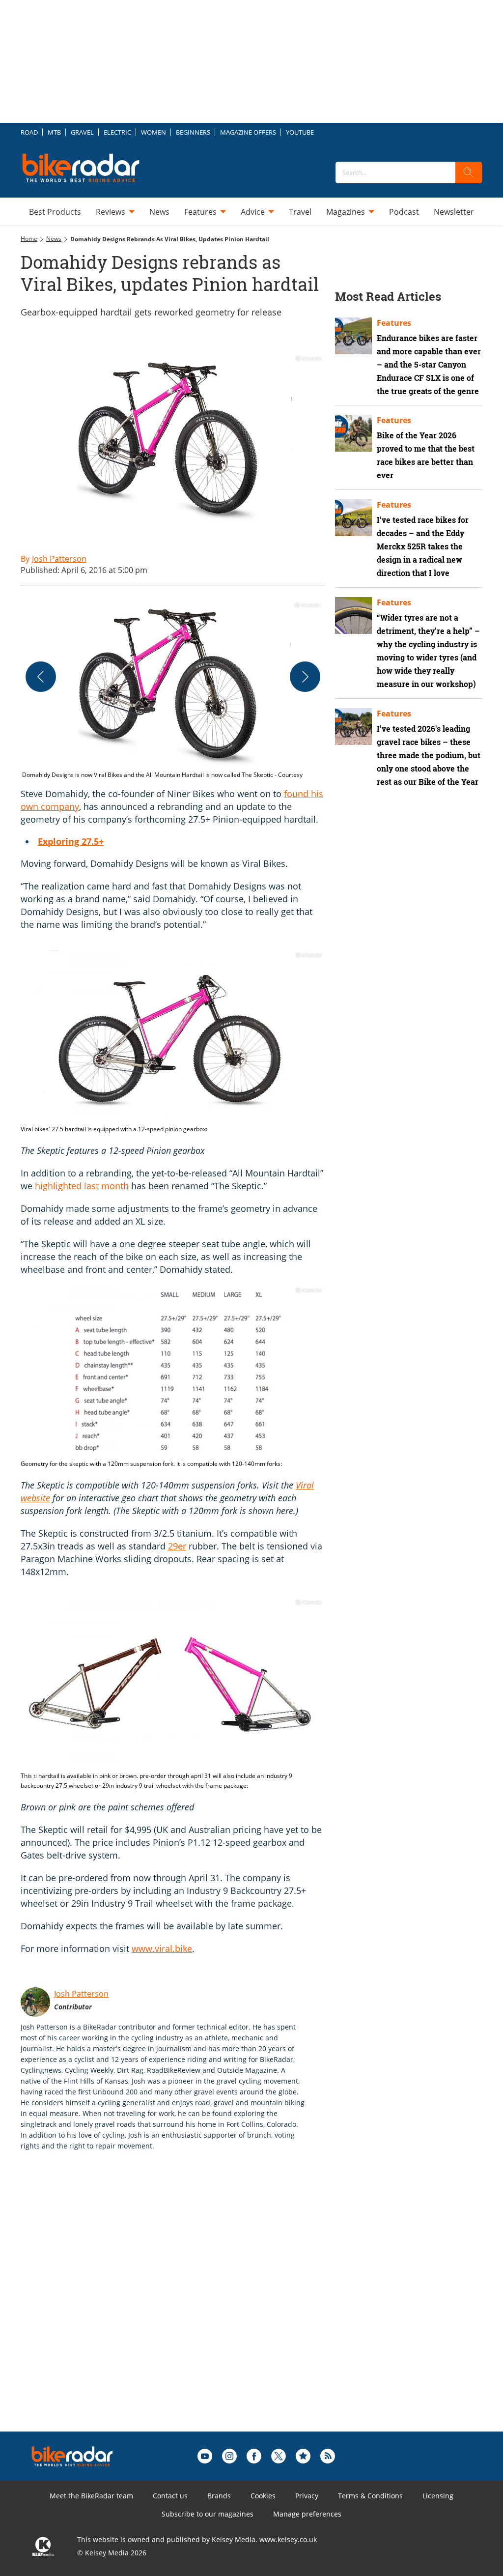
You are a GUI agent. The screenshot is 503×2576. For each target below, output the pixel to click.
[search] (469, 172)
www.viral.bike (162, 1948)
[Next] (305, 677)
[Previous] (41, 677)
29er (177, 1546)
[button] (173, 690)
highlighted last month (82, 1186)
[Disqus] (183, 2307)
